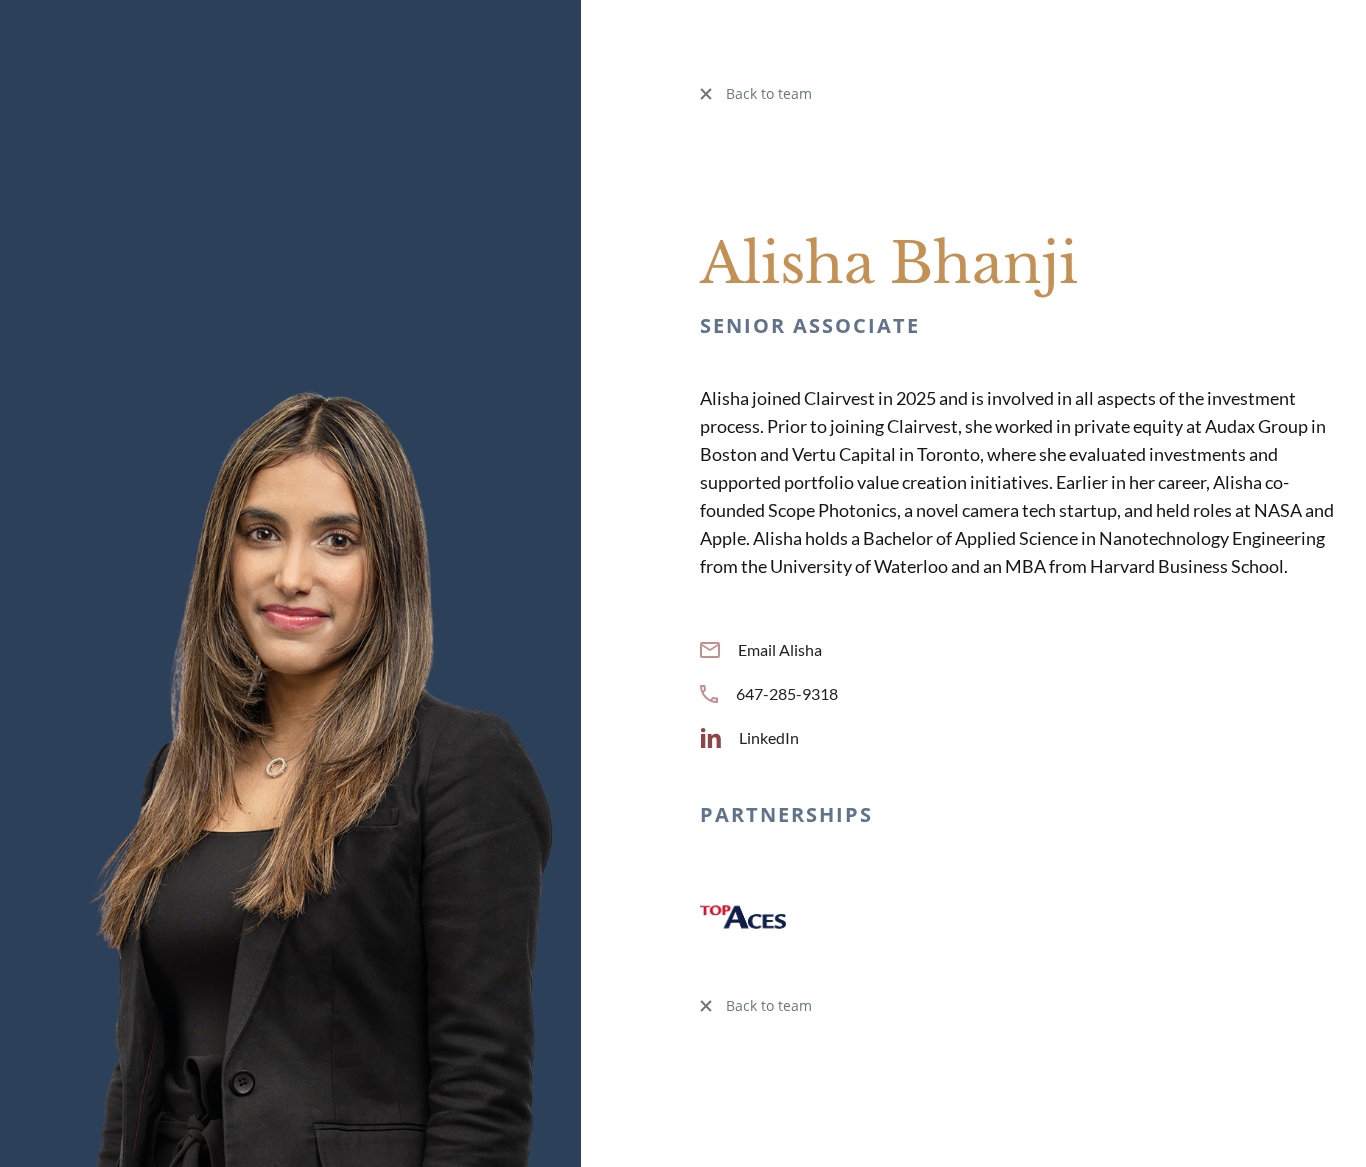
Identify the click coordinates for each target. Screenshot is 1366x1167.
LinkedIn (769, 737)
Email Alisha (780, 649)
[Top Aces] (743, 914)
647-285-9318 (787, 693)
